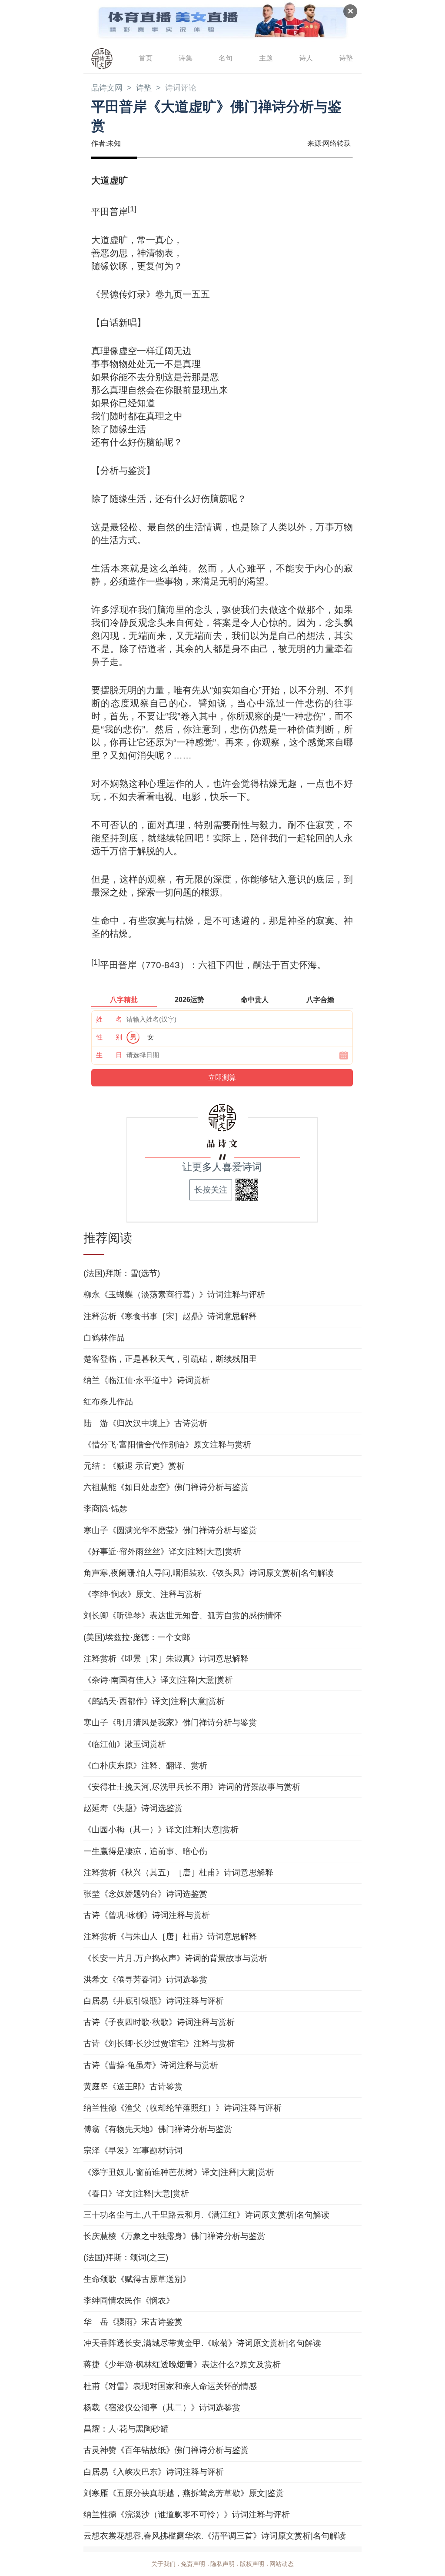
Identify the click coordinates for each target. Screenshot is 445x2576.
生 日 (109, 1055)
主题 (266, 58)
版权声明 (252, 2564)
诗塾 (346, 58)
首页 (146, 58)
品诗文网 (107, 88)
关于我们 (163, 2564)
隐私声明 (222, 2564)
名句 (226, 58)
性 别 (109, 1037)
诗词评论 (181, 88)
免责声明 (193, 2564)
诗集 (186, 58)
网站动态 (282, 2564)
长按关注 (211, 1190)
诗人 (306, 58)
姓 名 (109, 1019)
